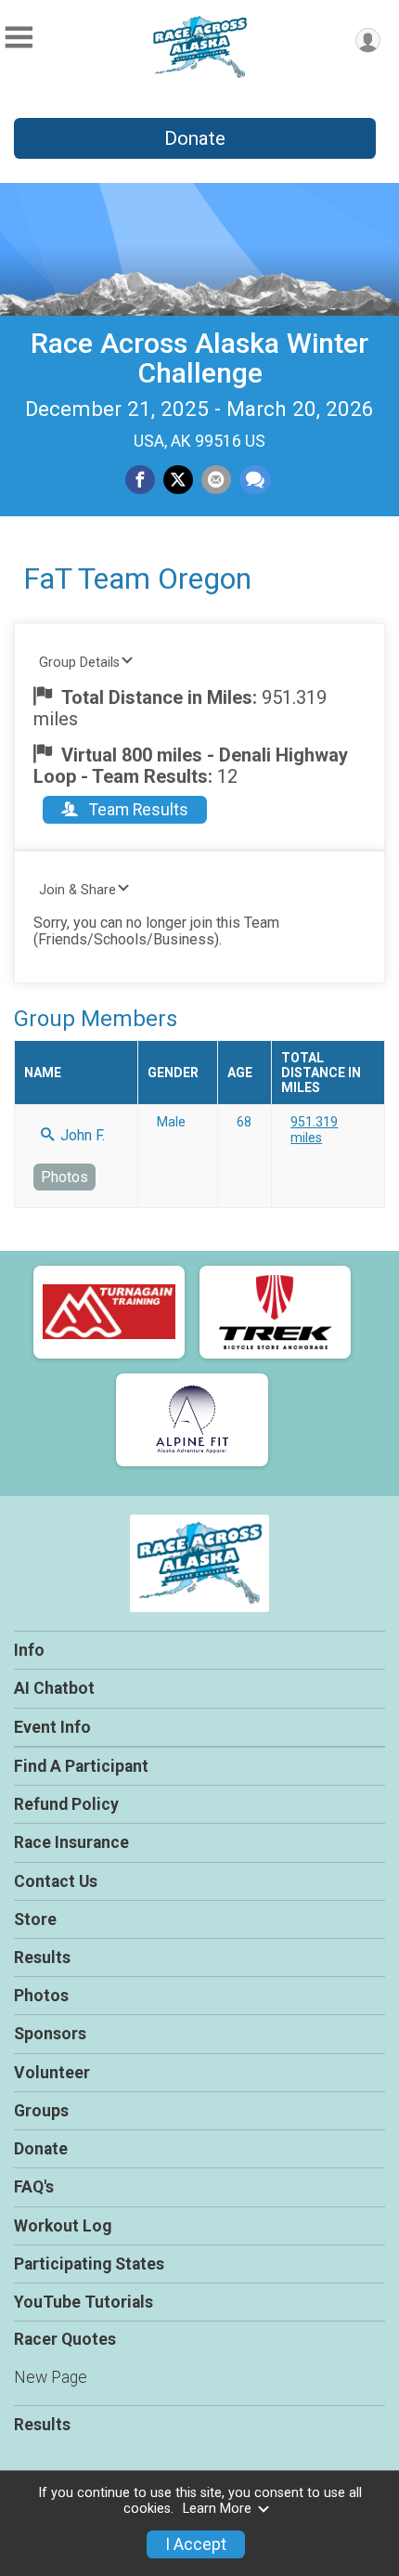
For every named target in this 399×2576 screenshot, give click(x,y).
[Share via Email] (216, 480)
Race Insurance (71, 1842)
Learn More (217, 2509)
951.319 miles (314, 1129)
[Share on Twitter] (178, 480)
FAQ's (34, 2187)
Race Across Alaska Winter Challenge (199, 358)
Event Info (52, 1727)
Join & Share (77, 890)
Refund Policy (66, 1804)
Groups (41, 2111)
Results (42, 1958)
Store (35, 1919)
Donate (195, 138)
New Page (51, 2377)
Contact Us (56, 1881)
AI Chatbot (54, 1688)
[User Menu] (368, 40)
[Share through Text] (255, 480)
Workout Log (63, 2226)
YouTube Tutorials (84, 2302)
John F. (81, 1135)
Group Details (79, 663)
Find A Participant (81, 1766)
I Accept (196, 2544)
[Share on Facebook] (140, 480)
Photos (64, 1177)
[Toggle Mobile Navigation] (19, 38)
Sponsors (50, 2034)
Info (29, 1650)
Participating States (89, 2264)
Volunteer (52, 2073)
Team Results (137, 810)
